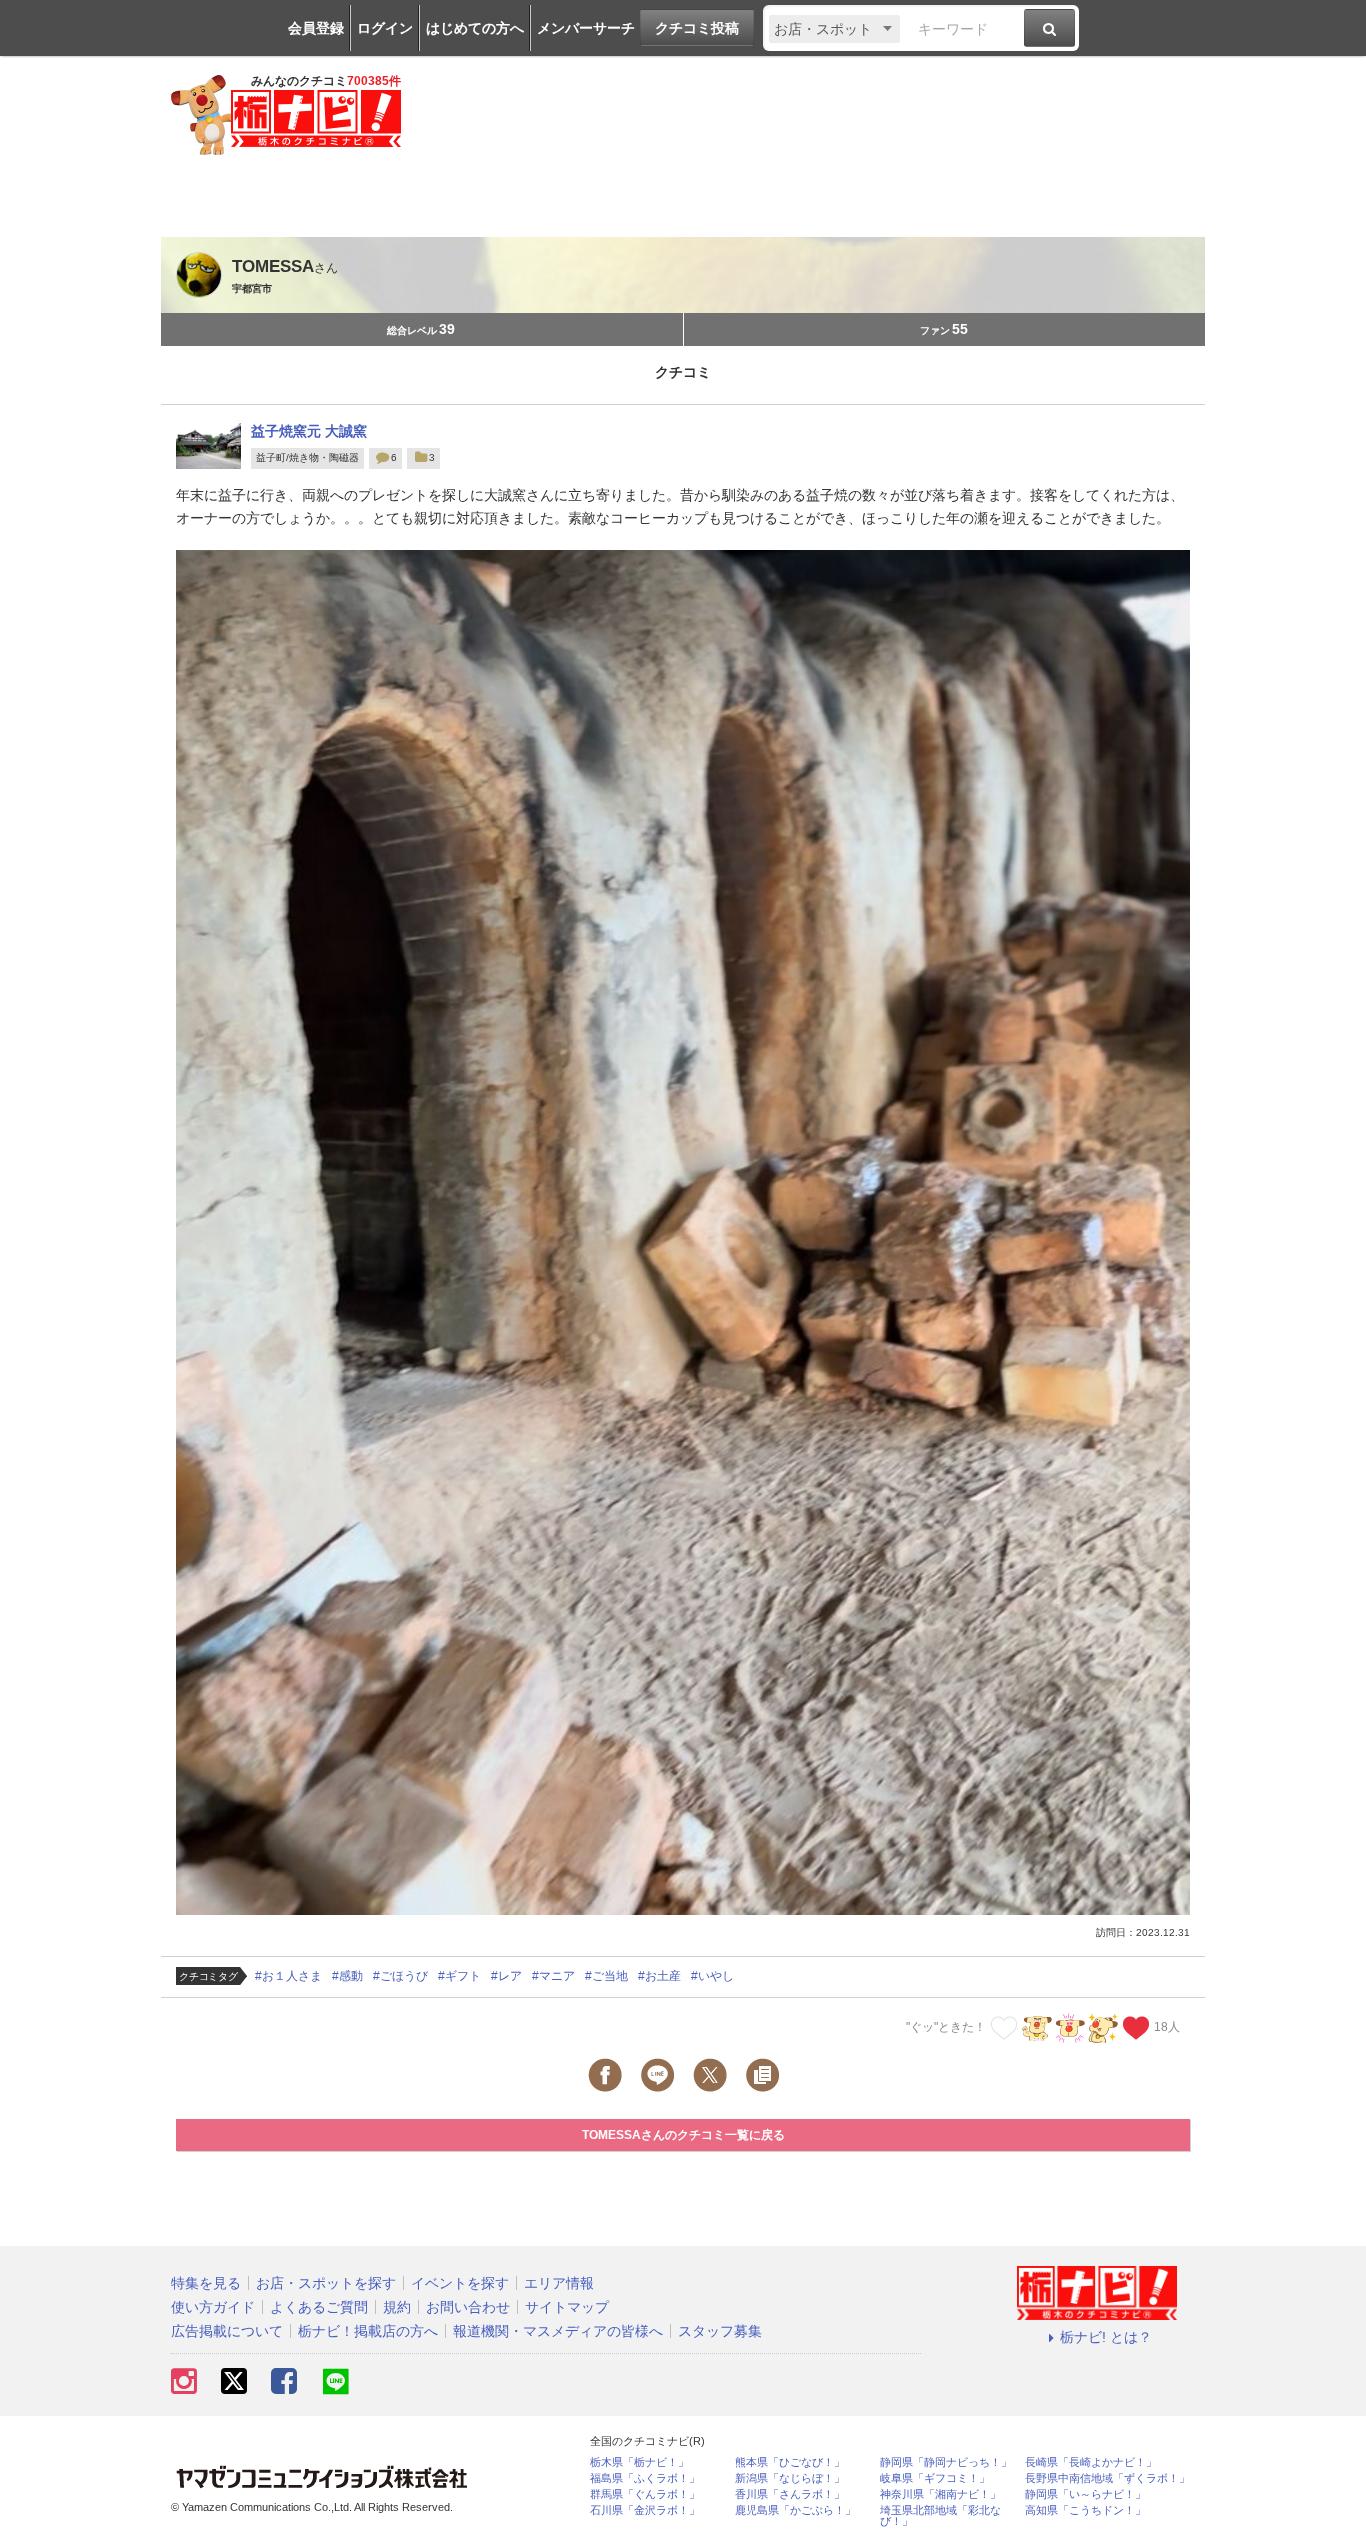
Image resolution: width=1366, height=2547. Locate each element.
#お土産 (659, 1976)
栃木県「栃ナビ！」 (639, 2462)
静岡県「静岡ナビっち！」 (946, 2462)
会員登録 (316, 28)
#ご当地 (606, 1976)
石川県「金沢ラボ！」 (645, 2510)
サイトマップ (567, 2307)
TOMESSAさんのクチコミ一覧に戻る (683, 2135)
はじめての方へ (475, 28)
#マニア (553, 1976)
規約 (397, 2307)
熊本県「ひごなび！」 (790, 2462)
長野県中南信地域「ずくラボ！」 (1107, 2478)
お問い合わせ (468, 2307)
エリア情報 (559, 2283)
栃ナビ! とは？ (1106, 2337)
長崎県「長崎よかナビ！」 (1091, 2462)
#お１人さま (288, 1976)
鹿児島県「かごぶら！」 (795, 2510)
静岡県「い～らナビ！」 (1085, 2494)
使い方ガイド (213, 2307)
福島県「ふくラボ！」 (645, 2478)
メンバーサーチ (586, 28)
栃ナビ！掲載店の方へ (368, 2331)
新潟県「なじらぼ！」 (790, 2478)
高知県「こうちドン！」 (1085, 2510)
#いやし (712, 1976)
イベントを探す (460, 2283)
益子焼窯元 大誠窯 (309, 431)
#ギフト (459, 1976)
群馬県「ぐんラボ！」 (645, 2494)
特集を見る (206, 2283)
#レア (506, 1976)
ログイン (385, 28)
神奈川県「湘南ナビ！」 (940, 2494)
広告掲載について (227, 2331)
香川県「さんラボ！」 (790, 2494)
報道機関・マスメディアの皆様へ (558, 2331)
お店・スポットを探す (326, 2283)
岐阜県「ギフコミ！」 (935, 2478)
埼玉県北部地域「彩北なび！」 (940, 2516)
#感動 (347, 1976)
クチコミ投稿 (697, 28)
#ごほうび (400, 1976)
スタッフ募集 (720, 2331)
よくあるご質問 (319, 2307)
